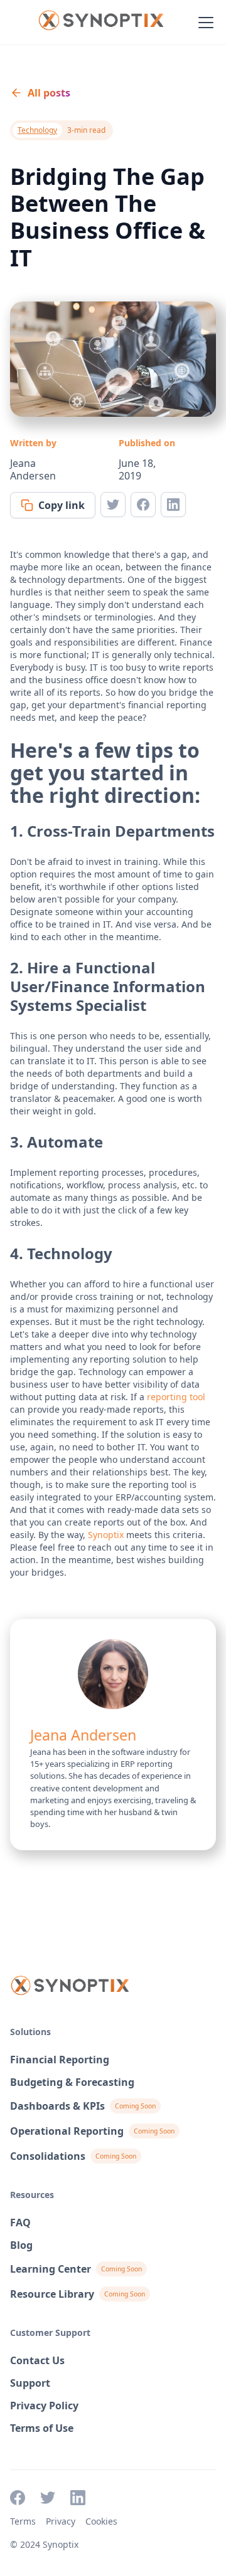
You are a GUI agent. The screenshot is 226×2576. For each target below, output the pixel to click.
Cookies (101, 2521)
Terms (23, 2521)
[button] (203, 23)
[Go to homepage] (100, 23)
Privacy (61, 2521)
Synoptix (106, 1535)
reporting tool (176, 1397)
